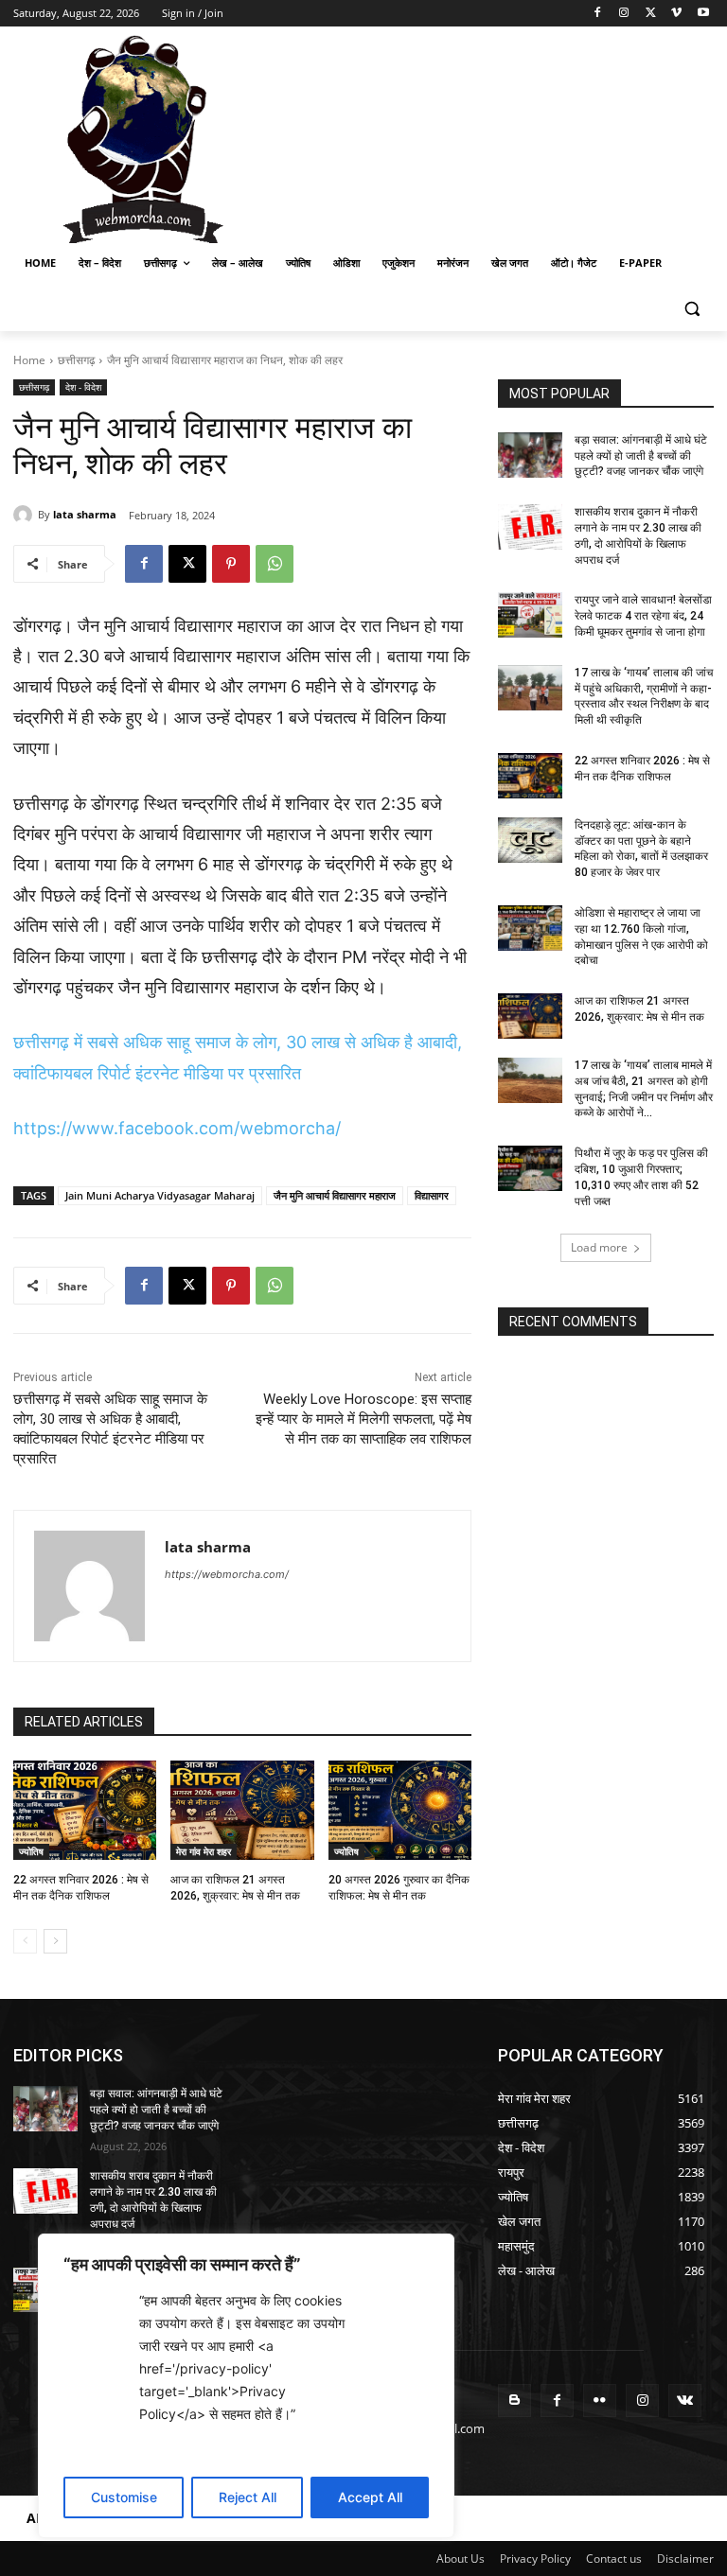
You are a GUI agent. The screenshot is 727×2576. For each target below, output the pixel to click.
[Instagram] (624, 14)
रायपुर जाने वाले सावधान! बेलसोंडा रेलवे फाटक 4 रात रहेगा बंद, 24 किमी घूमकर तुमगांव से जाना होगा (643, 616)
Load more (599, 1247)
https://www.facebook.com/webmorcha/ (177, 1128)
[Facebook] (598, 14)
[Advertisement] (492, 137)
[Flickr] (600, 2401)
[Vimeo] (676, 14)
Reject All (248, 2497)
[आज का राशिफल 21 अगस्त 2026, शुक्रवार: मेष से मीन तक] (242, 1811)
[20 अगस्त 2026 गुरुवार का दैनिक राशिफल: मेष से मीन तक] (400, 1811)
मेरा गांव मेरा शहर (204, 1851)
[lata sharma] (26, 515)
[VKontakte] (685, 2401)
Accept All (370, 2497)
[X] (651, 14)
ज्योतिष (31, 1851)
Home (29, 360)
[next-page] (55, 1941)
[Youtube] (703, 14)
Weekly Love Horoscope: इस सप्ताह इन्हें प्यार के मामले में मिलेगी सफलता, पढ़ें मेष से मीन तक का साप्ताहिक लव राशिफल (363, 1419)
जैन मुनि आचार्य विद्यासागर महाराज (335, 1195)
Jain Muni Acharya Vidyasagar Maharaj (160, 1195)
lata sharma (85, 514)
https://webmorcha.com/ (227, 1574)
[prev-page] (25, 1941)
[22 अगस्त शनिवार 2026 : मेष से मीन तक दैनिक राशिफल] (85, 1811)
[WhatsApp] (275, 564)
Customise (124, 2497)
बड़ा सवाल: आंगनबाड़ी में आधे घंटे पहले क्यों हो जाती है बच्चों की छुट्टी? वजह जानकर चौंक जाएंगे (641, 456)
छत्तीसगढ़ (76, 360)
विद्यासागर (432, 1195)
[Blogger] (514, 2401)
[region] (246, 2386)
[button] (692, 309)
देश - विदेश (83, 387)
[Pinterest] (231, 564)
